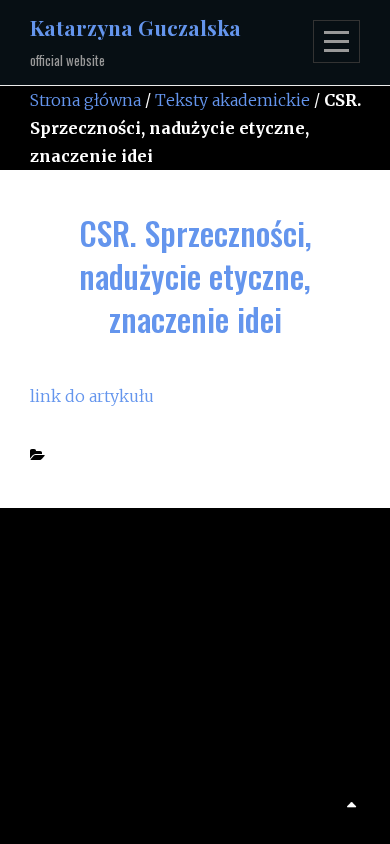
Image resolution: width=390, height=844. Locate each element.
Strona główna (85, 100)
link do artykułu (92, 396)
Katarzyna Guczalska (135, 27)
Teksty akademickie (232, 100)
